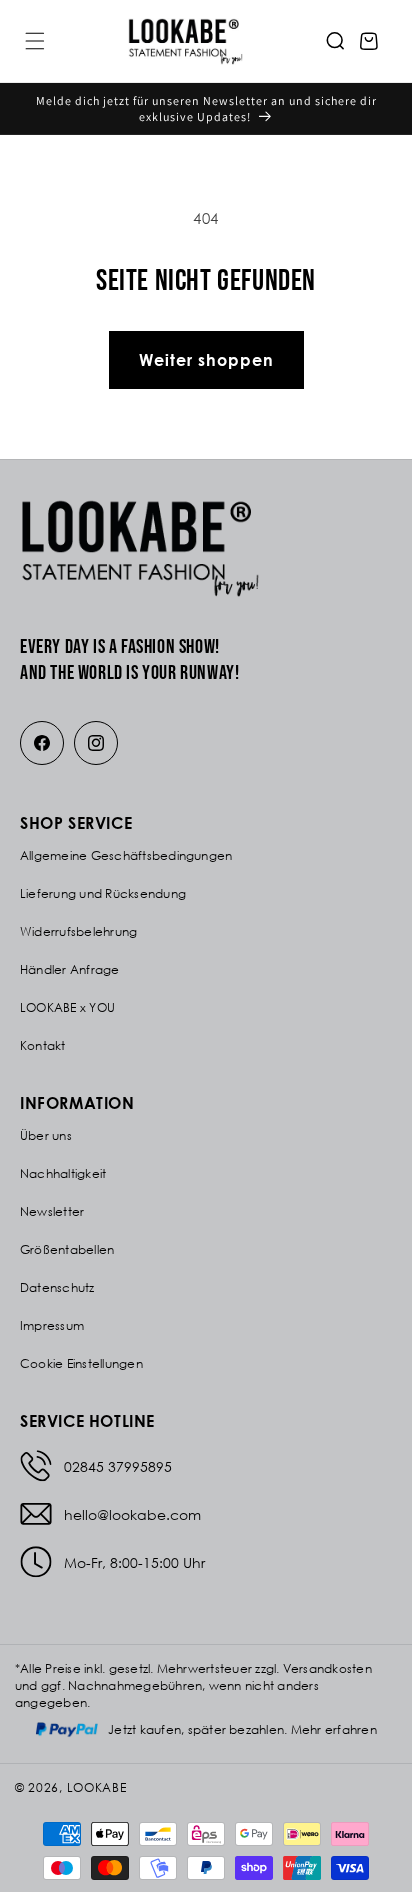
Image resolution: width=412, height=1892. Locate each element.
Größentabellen (67, 1249)
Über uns (46, 1135)
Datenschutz (57, 1287)
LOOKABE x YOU (67, 1007)
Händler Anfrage (70, 969)
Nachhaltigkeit (63, 1173)
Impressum (52, 1325)
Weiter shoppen (206, 360)
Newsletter (52, 1211)
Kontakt (43, 1045)
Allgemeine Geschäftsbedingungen (126, 855)
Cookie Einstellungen (81, 1363)
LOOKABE (97, 1787)
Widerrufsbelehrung (78, 931)
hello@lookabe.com (132, 1514)
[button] (35, 41)
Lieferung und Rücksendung (103, 893)
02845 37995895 (118, 1466)
